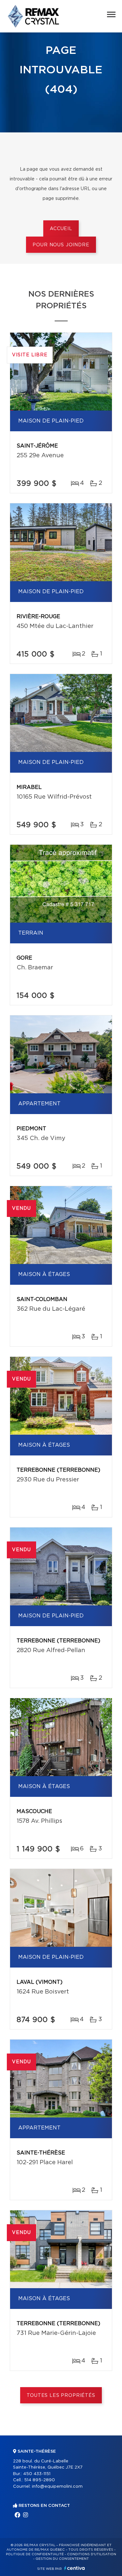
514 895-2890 (40, 2480)
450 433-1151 (37, 2474)
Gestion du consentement (62, 2559)
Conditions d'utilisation (92, 2554)
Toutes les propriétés (61, 2396)
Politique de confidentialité (35, 2554)
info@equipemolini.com (57, 2487)
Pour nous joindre (61, 245)
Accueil (61, 229)
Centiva (75, 2568)
